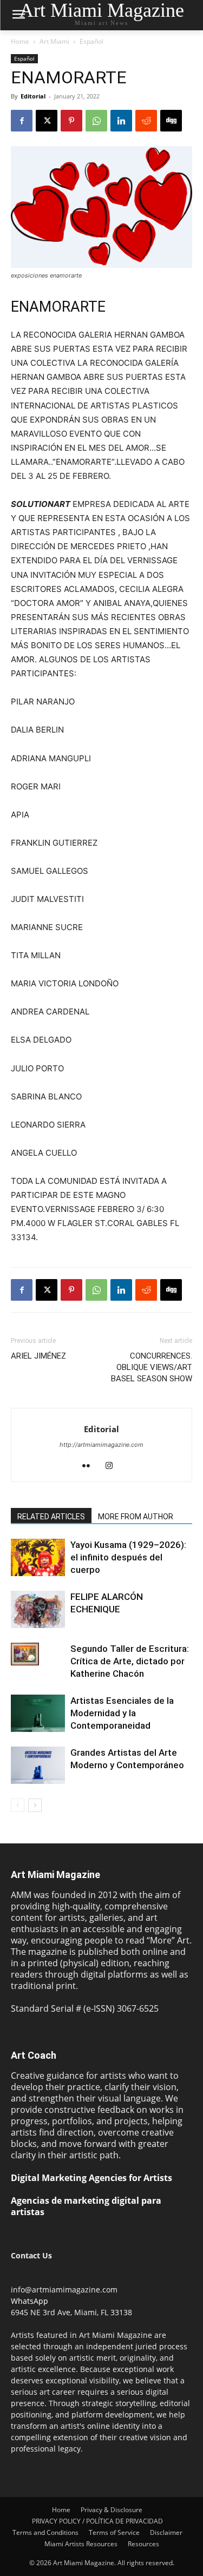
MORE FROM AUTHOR (136, 1517)
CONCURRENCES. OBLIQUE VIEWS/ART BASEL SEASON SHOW (152, 1367)
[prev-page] (18, 1805)
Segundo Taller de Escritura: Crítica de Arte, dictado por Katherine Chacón (130, 1661)
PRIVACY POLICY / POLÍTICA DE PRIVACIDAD (97, 2521)
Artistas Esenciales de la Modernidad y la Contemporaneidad (122, 1713)
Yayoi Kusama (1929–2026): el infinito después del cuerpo (128, 1557)
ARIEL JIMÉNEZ (38, 1356)
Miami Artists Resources (81, 2544)
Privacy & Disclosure (112, 2510)
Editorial (33, 96)
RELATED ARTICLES (51, 1517)
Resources (143, 2544)
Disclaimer (166, 2532)
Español (91, 41)
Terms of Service (114, 2532)
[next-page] (35, 1805)
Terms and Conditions (45, 2532)
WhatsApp (30, 2301)
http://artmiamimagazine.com (101, 1445)
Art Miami (54, 41)
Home (20, 41)
